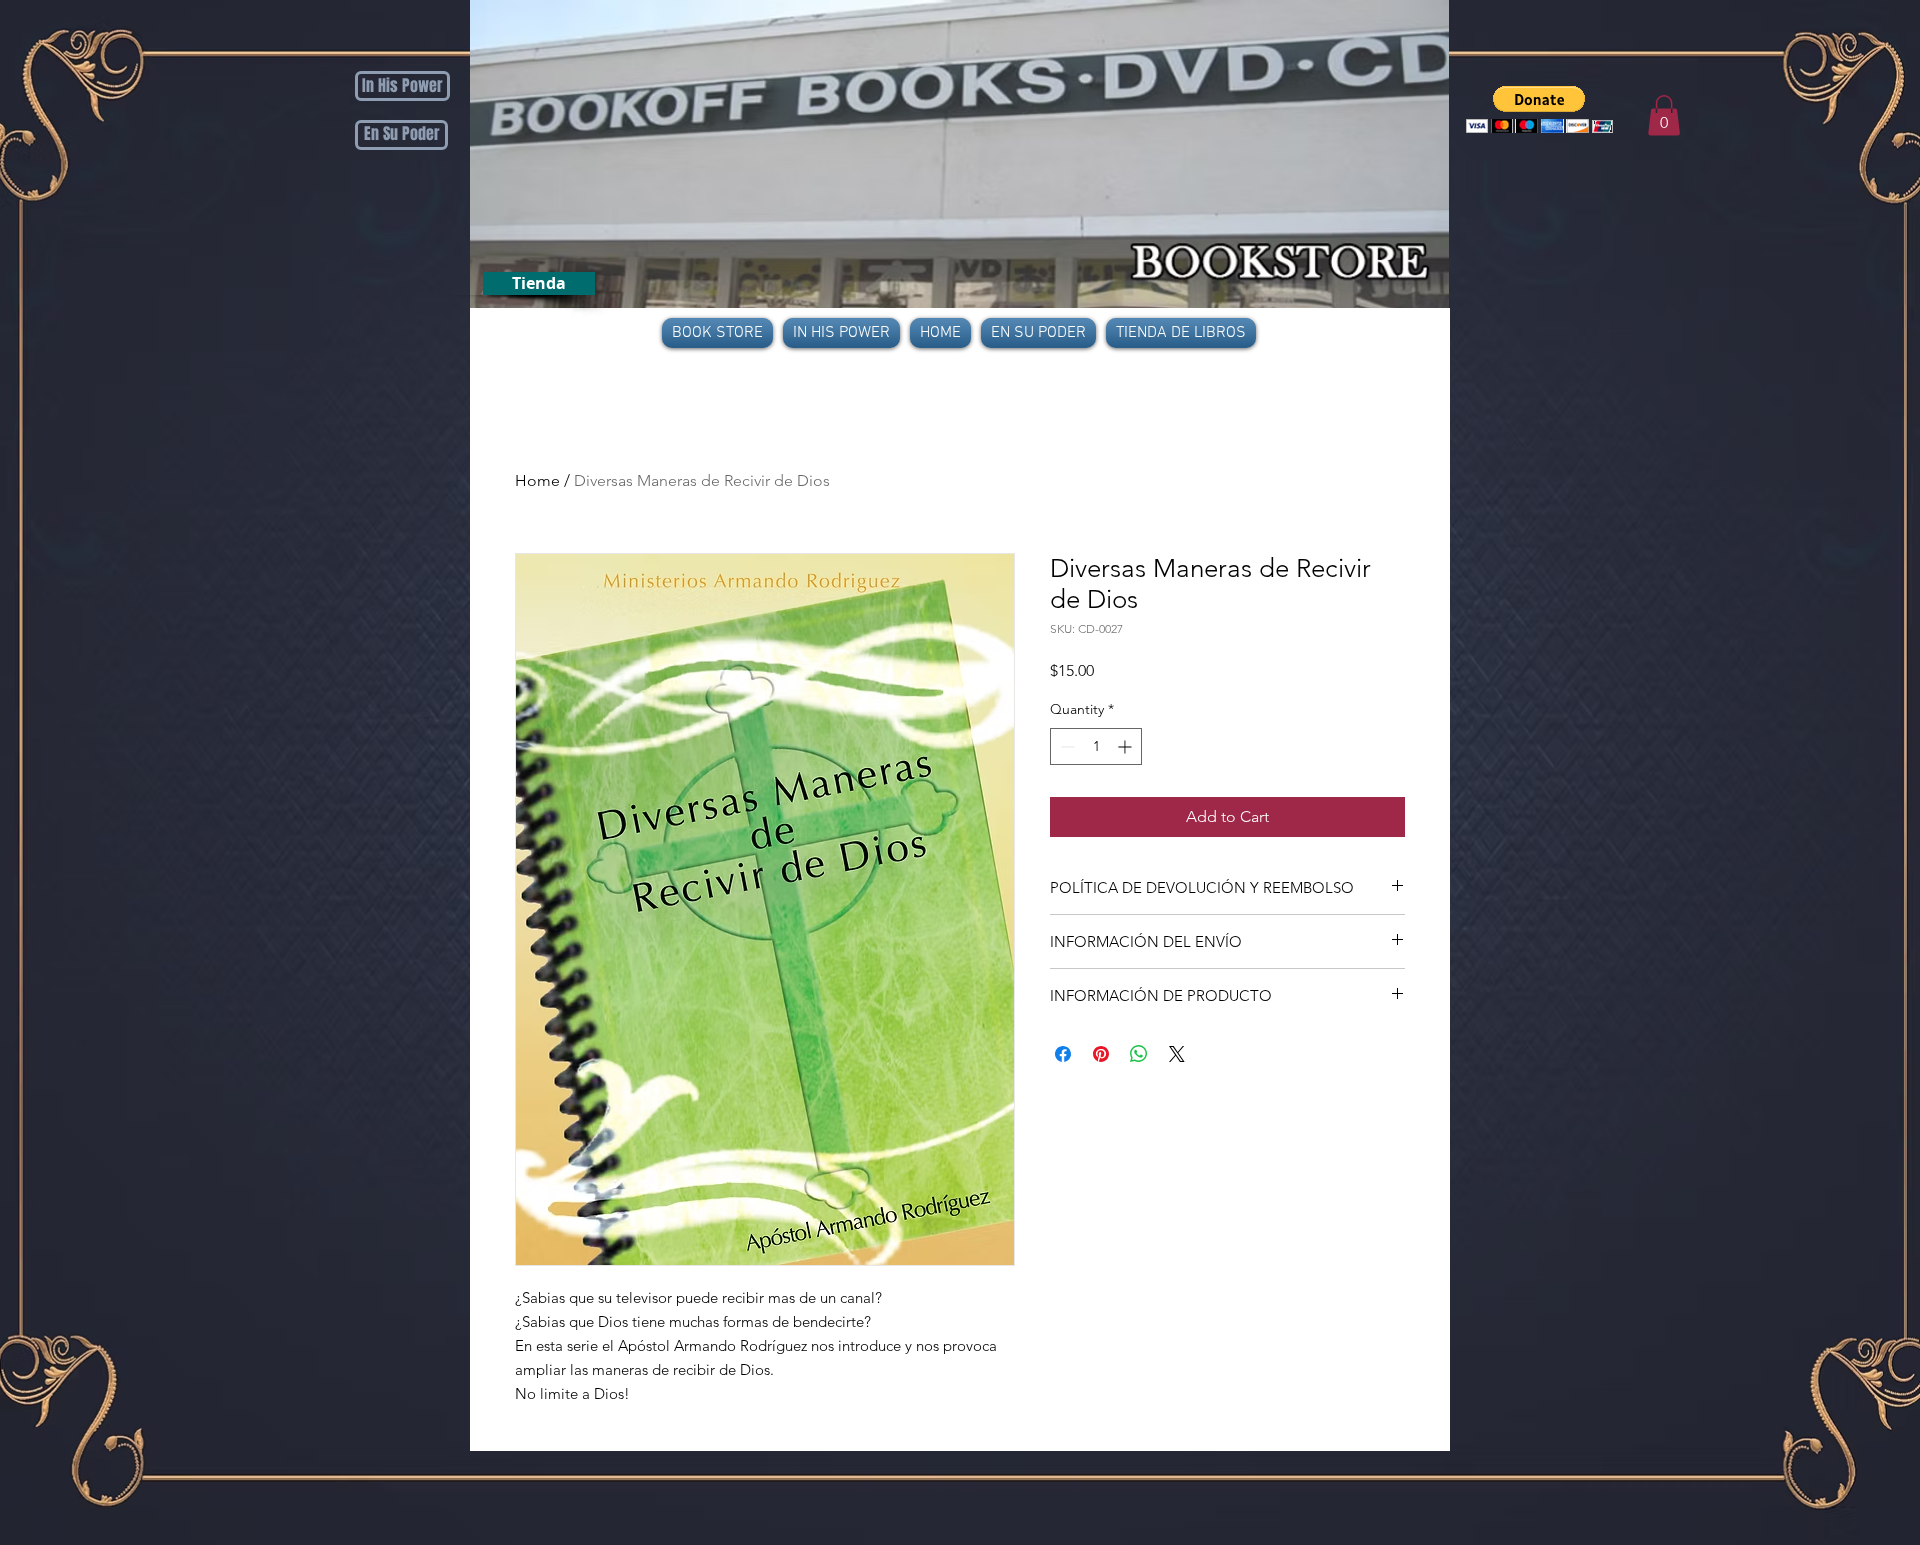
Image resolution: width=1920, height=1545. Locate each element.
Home (537, 480)
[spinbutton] (1096, 746)
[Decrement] (1065, 746)
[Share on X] (1177, 1054)
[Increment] (1126, 746)
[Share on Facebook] (1063, 1054)
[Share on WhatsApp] (1139, 1054)
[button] (1539, 109)
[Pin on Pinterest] (1101, 1054)
